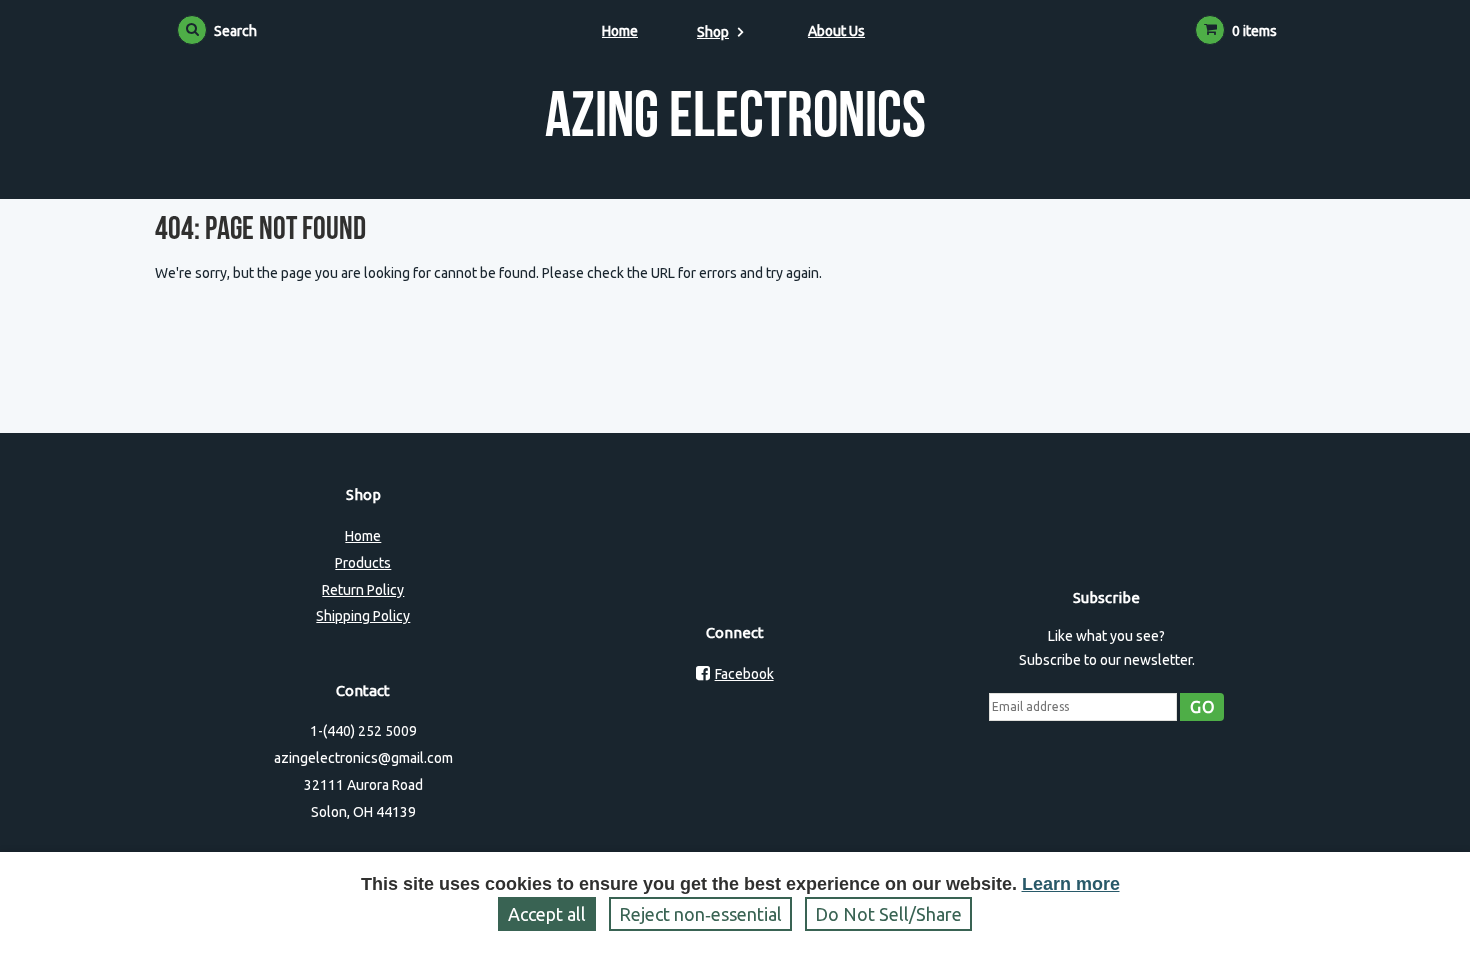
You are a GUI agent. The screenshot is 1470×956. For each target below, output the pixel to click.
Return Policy (363, 590)
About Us (836, 31)
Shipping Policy (363, 616)
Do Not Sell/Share (888, 914)
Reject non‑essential (700, 914)
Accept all (547, 914)
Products (363, 563)
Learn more (1071, 884)
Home (620, 31)
